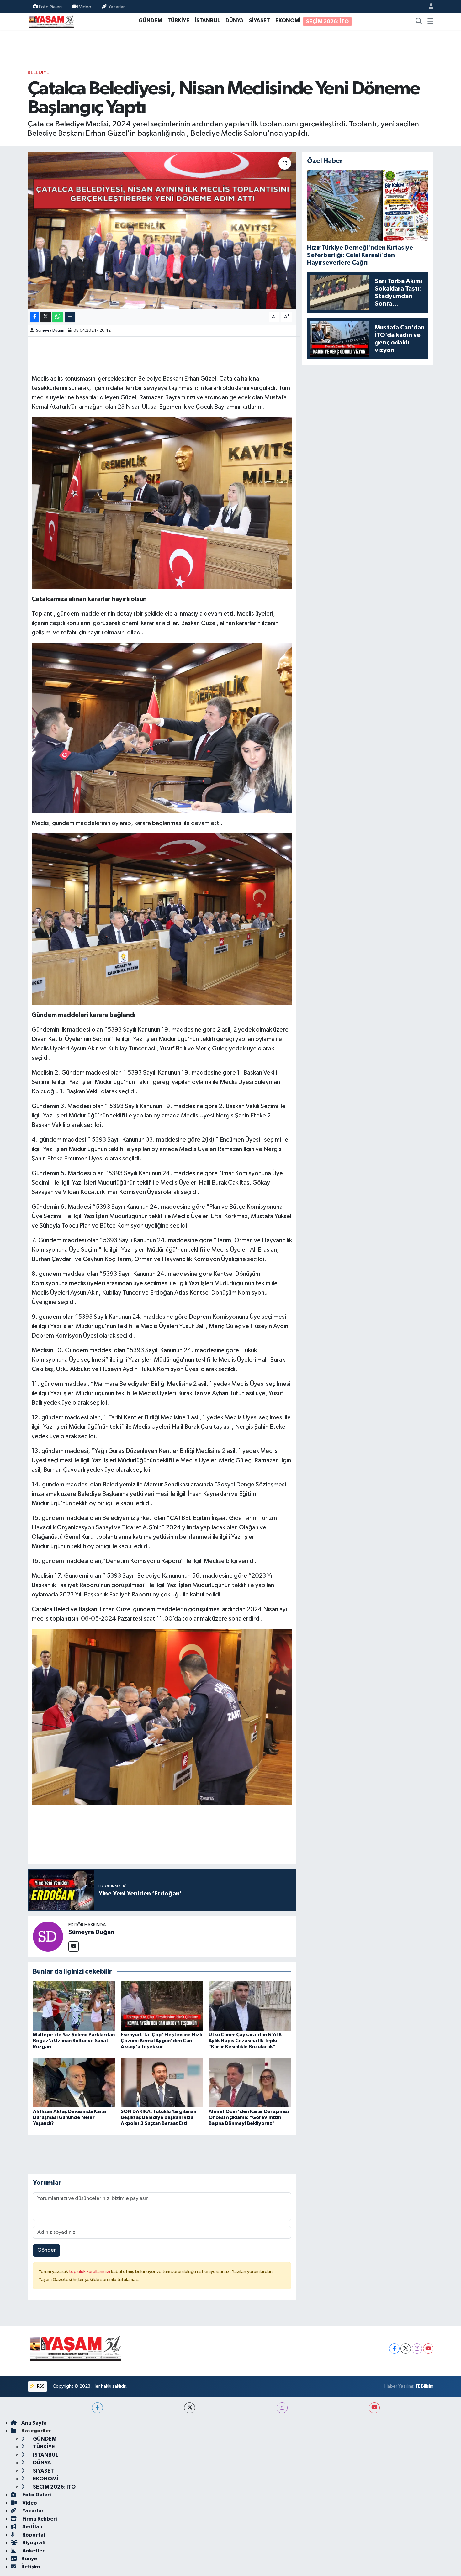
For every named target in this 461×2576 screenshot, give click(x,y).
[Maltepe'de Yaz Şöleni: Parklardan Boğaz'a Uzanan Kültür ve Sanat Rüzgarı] (74, 2006)
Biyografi (33, 2543)
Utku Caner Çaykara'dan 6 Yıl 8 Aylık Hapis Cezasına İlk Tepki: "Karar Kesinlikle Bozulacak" (245, 2041)
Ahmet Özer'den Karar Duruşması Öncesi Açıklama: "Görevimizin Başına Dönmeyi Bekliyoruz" (249, 2117)
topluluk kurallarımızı (90, 2271)
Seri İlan (32, 2527)
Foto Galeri (50, 6)
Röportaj (33, 2535)
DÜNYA (235, 21)
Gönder (47, 2250)
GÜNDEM (150, 21)
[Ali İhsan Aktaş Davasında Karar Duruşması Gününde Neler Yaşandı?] (74, 2082)
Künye (29, 2559)
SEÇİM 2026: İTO (327, 21)
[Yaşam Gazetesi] (51, 21)
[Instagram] (417, 2349)
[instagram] (282, 2408)
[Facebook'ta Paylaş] (34, 317)
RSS (40, 2386)
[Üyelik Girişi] (428, 7)
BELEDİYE (38, 73)
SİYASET (260, 21)
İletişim (31, 2567)
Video (85, 6)
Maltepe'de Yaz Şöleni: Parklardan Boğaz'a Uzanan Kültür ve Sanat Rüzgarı (74, 2041)
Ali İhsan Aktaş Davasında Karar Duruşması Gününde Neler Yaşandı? (70, 2117)
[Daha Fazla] (70, 317)
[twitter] (190, 2408)
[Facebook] (394, 2349)
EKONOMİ (288, 21)
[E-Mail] (74, 1946)
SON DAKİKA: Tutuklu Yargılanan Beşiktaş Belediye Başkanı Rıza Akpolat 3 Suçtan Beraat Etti (159, 2117)
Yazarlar (117, 6)
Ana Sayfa (34, 2423)
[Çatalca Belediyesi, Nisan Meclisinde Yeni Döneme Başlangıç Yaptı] (162, 230)
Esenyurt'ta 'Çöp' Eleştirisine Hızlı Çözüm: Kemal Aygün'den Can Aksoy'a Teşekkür (161, 2041)
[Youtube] (428, 2349)
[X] (406, 2349)
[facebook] (97, 2408)
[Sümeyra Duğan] (48, 1936)
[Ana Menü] (430, 22)
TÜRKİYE (178, 21)
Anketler (33, 2551)
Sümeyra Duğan (50, 331)
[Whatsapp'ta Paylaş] (58, 317)
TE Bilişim (424, 2386)
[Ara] (419, 22)
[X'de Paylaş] (46, 317)
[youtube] (374, 2408)
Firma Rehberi (39, 2519)
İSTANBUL (207, 21)
